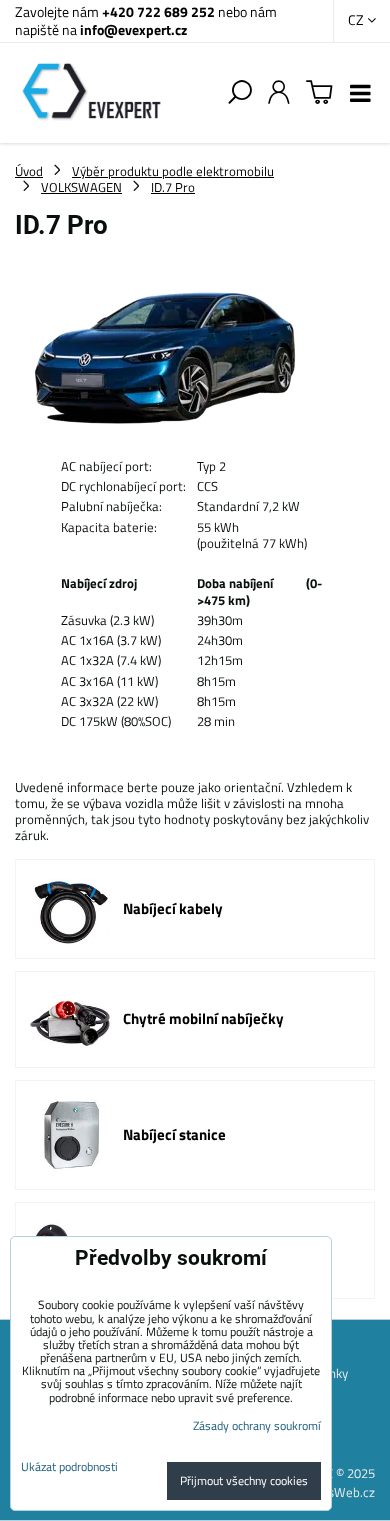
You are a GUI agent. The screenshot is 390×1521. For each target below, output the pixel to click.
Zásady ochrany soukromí (257, 1425)
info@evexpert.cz (133, 29)
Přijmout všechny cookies (244, 1480)
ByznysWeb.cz (335, 1492)
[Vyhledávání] (240, 93)
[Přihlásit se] (279, 93)
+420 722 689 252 (158, 11)
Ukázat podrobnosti (69, 1466)
